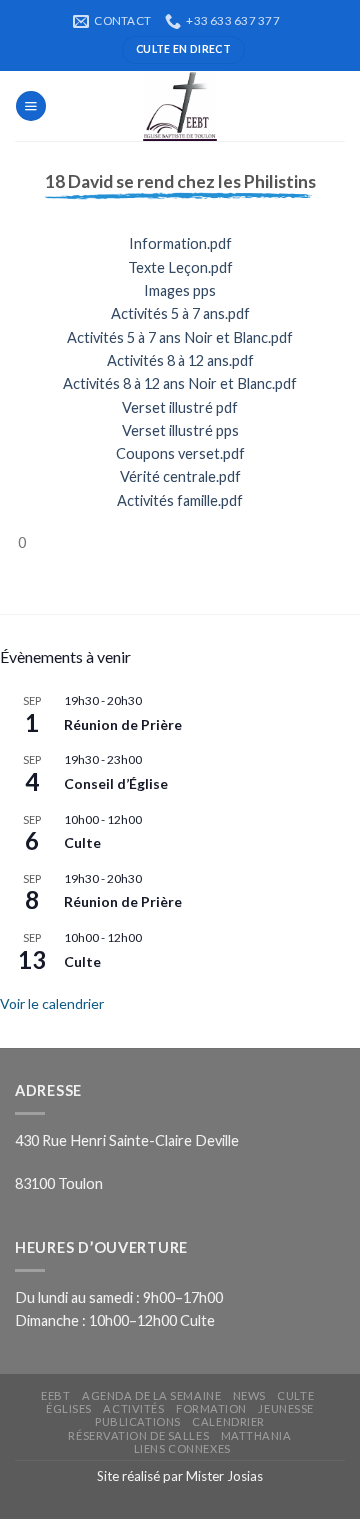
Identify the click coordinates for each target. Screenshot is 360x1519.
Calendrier (228, 1421)
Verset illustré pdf (180, 407)
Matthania (256, 1435)
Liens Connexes (182, 1448)
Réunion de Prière (123, 724)
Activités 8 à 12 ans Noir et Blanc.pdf (180, 383)
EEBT (55, 1395)
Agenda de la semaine (151, 1395)
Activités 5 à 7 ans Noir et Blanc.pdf (180, 337)
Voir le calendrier (52, 1003)
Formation (211, 1408)
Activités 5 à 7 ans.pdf (180, 313)
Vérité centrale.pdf (180, 476)
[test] (180, 106)
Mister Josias (224, 1476)
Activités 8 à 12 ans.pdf (180, 360)
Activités (133, 1408)
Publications (138, 1421)
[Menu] (30, 106)
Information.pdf (180, 243)
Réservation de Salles (138, 1435)
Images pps (180, 290)
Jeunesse (285, 1408)
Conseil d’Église (116, 783)
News (249, 1395)
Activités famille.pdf (180, 500)
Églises (69, 1408)
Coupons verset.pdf (180, 453)
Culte (82, 842)
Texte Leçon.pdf (180, 267)
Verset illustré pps (180, 430)
